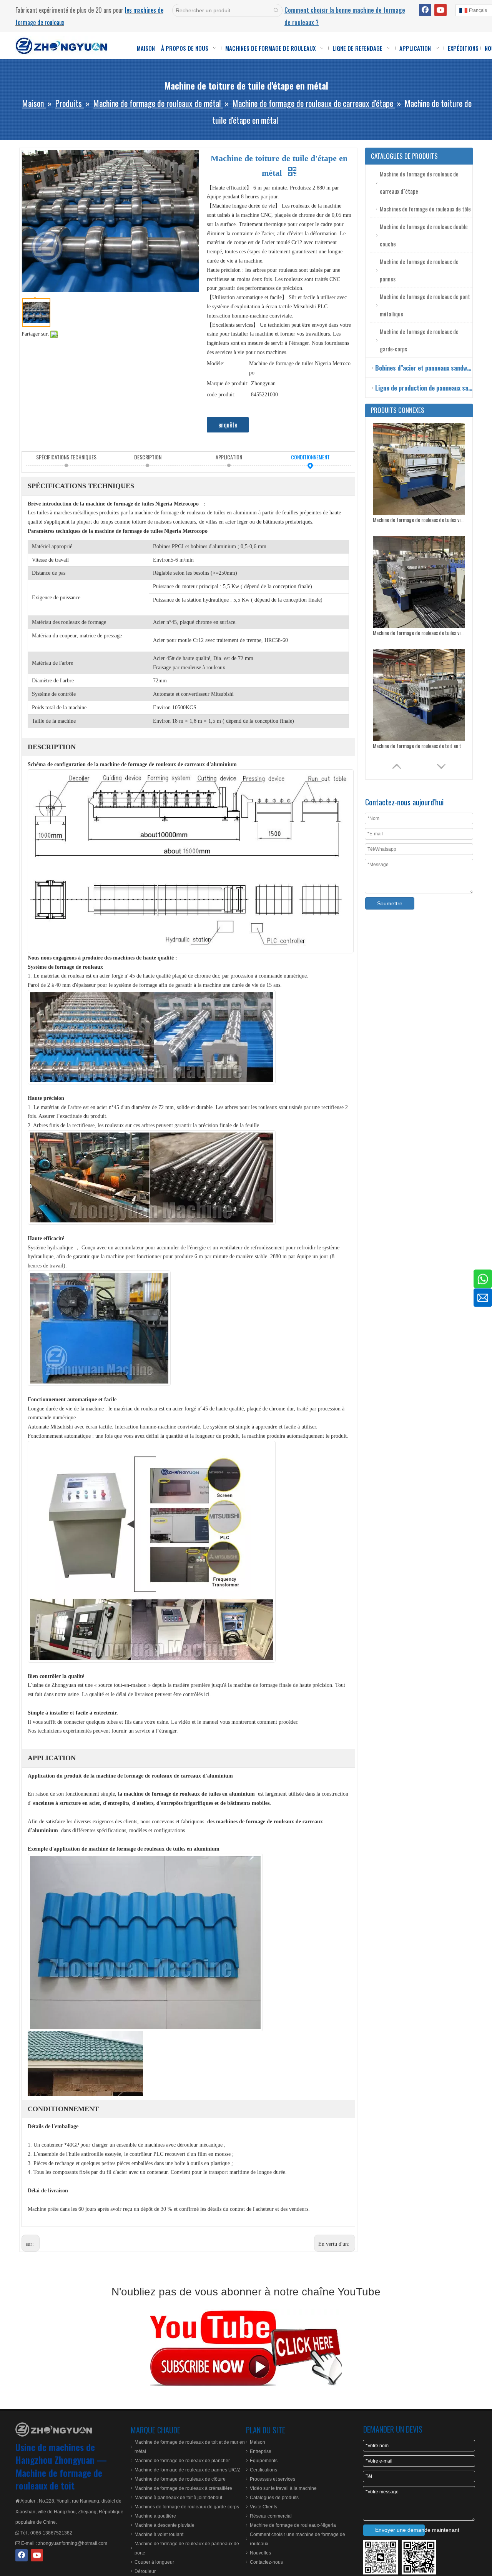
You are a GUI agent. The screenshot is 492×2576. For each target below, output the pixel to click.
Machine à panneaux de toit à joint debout (178, 2498)
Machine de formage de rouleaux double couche (424, 235)
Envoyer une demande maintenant (400, 2530)
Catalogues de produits (274, 2498)
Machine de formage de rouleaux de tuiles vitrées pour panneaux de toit (419, 520)
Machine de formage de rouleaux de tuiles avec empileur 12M (419, 746)
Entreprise (261, 2451)
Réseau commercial (271, 2516)
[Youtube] (440, 10)
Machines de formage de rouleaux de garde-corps (187, 2507)
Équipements (264, 2461)
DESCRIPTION (148, 457)
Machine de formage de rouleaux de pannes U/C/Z (187, 2470)
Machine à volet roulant (159, 2534)
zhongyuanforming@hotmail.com (73, 2543)
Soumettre (390, 903)
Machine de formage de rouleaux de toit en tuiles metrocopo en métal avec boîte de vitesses (419, 633)
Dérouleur (145, 2571)
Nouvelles (260, 2553)
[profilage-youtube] (246, 2347)
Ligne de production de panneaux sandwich (424, 388)
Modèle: (216, 363)
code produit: (221, 395)
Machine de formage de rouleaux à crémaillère (183, 2488)
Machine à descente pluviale (165, 2525)
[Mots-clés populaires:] (276, 10)
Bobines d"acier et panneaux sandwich (424, 368)
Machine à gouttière (155, 2516)
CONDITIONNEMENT (310, 457)
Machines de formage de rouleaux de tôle (425, 209)
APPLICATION (229, 457)
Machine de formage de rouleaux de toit (59, 2479)
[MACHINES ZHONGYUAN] (54, 2430)
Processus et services (273, 2479)
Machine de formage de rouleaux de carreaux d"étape (419, 182)
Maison (258, 2442)
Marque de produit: (228, 383)
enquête (228, 425)
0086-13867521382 (51, 2533)
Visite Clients (263, 2507)
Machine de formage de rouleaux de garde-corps (419, 340)
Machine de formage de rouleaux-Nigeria (293, 2525)
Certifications (263, 2470)
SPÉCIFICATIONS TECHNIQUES (66, 457)
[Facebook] (425, 10)
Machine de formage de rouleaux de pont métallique (425, 305)
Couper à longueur (154, 2562)
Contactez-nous (266, 2562)
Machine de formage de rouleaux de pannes (419, 270)
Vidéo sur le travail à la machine (283, 2488)
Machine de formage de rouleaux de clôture (180, 2479)
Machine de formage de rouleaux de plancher (182, 2461)
